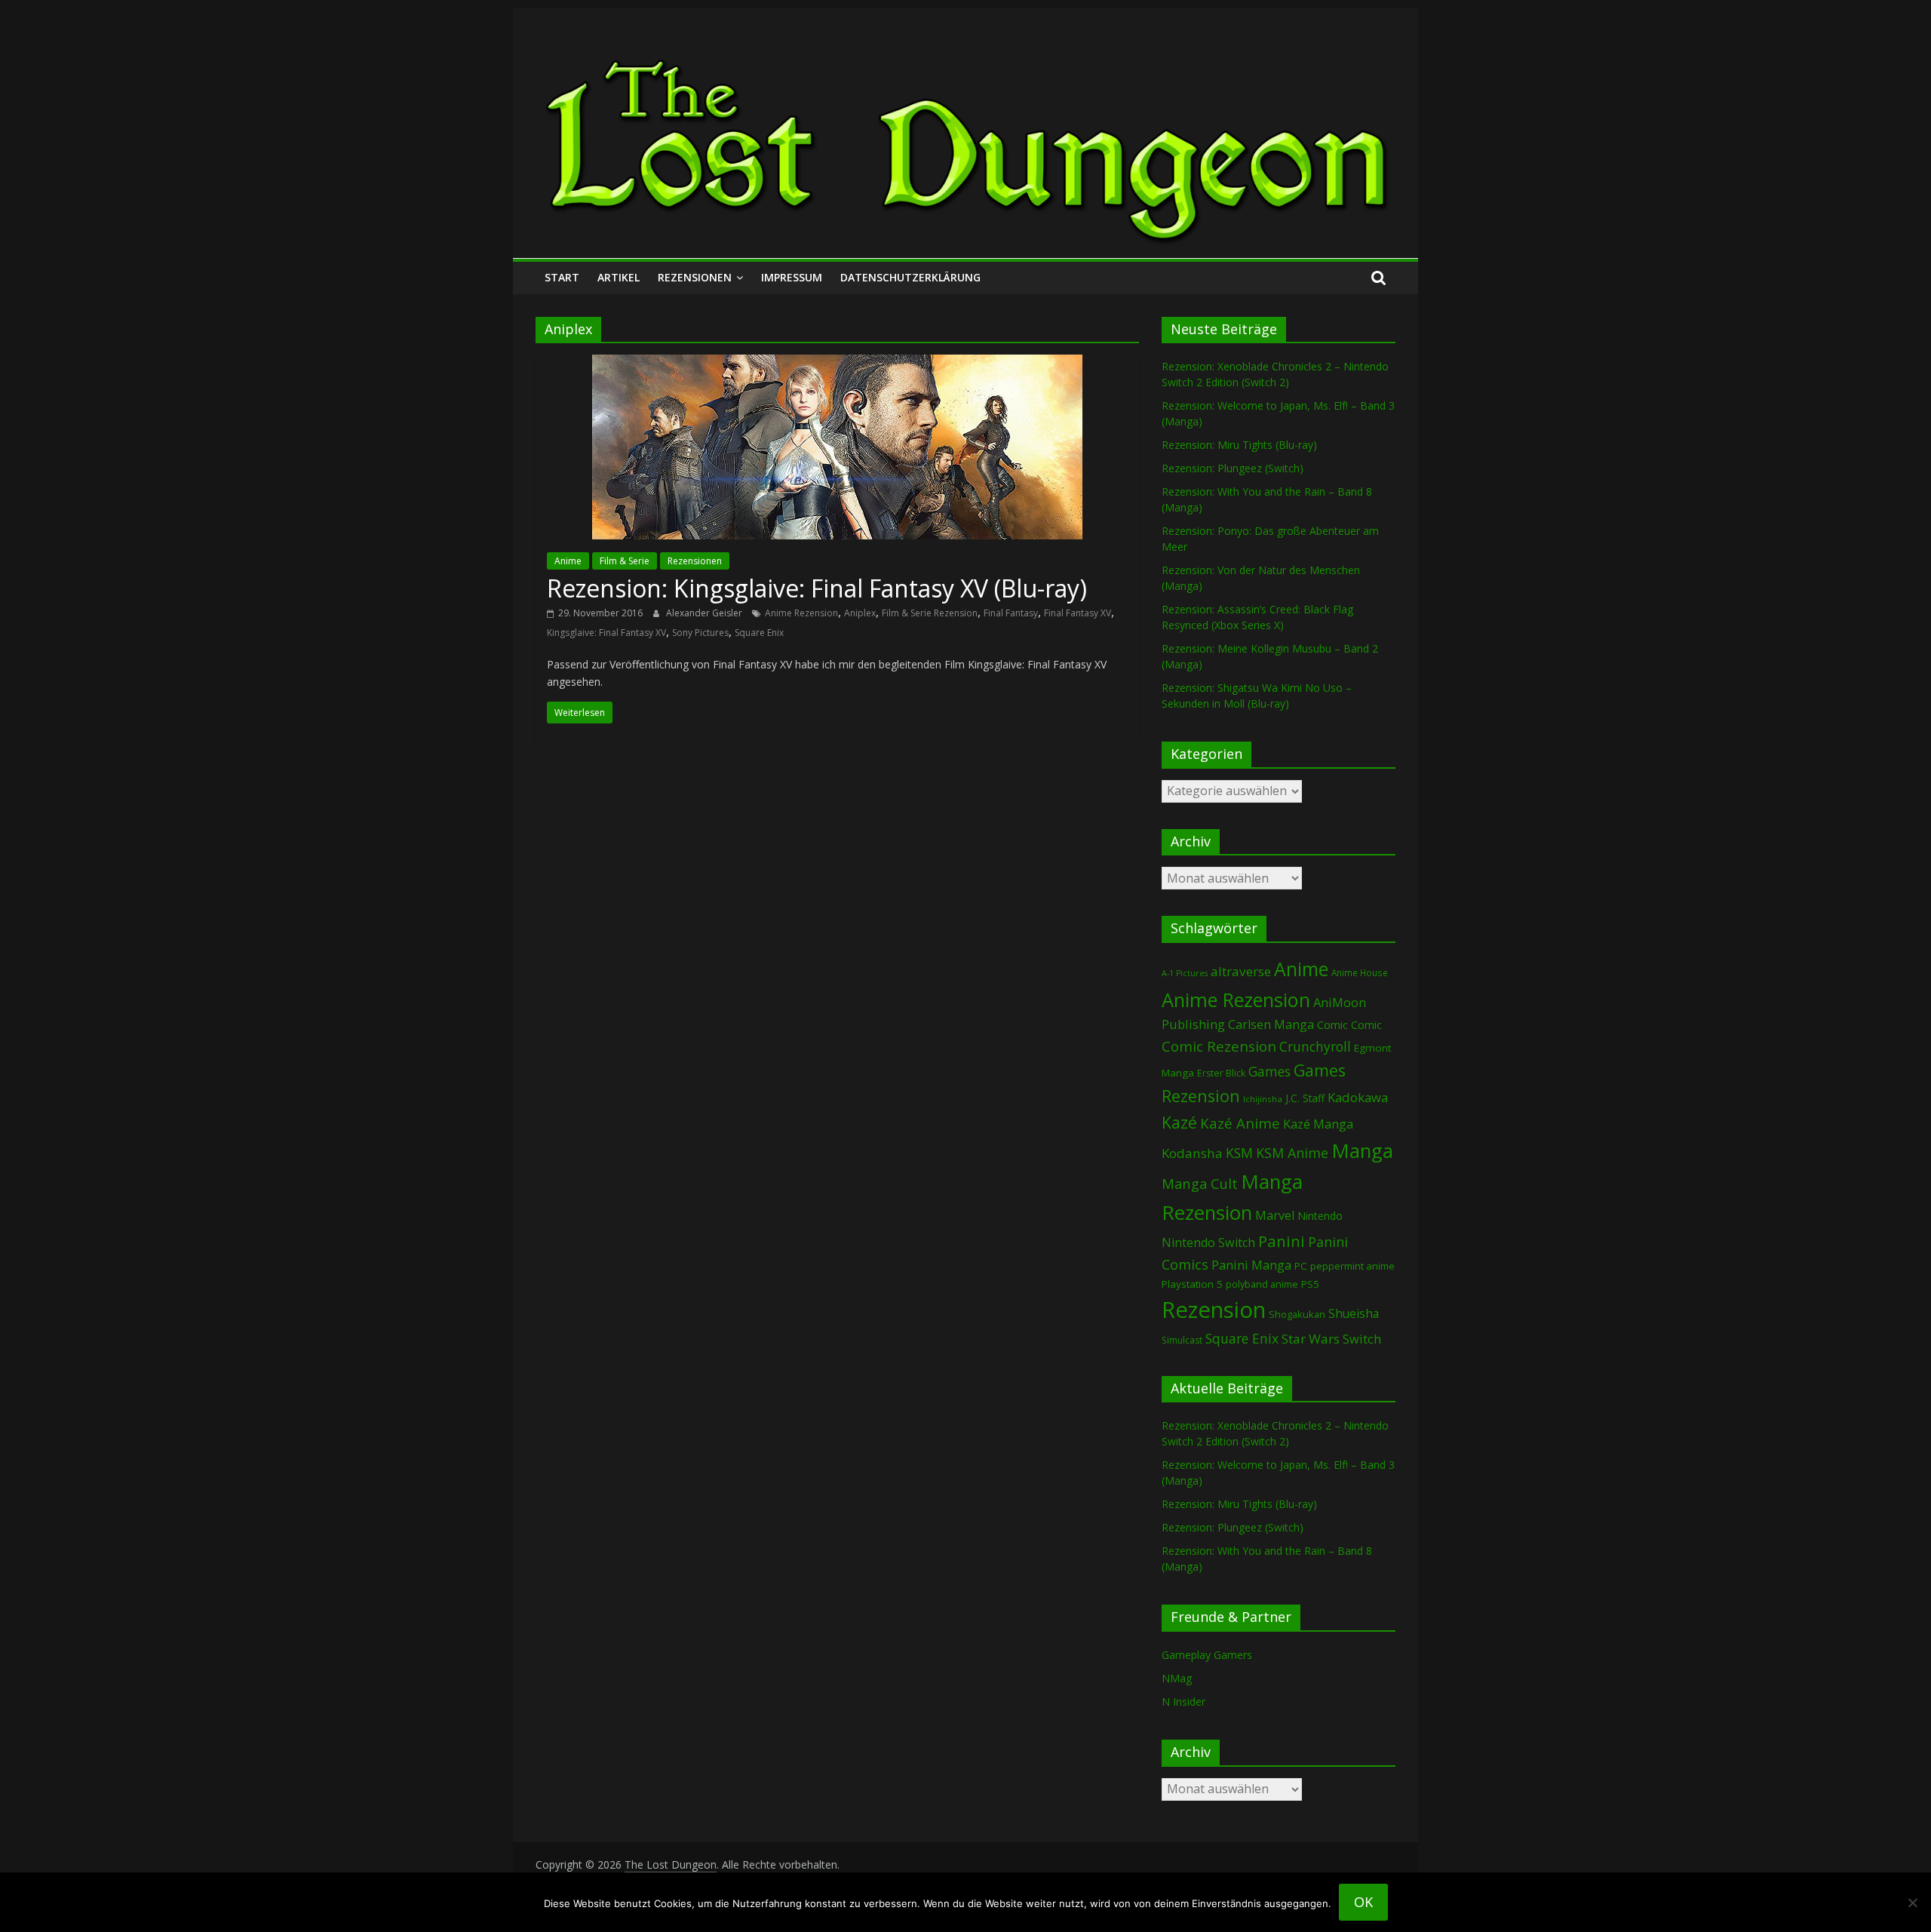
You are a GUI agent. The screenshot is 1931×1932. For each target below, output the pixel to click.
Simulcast (1182, 1340)
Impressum (792, 277)
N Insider (1183, 1702)
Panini (1282, 1241)
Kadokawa (1358, 1097)
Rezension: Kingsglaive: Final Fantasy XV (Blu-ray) (817, 588)
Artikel (619, 277)
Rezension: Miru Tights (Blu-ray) (1239, 445)
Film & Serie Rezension (930, 613)
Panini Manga (1251, 1265)
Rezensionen (695, 277)
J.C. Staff (1305, 1098)
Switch (1362, 1339)
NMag (1177, 1678)
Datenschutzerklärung (910, 277)
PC (1301, 1266)
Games (1269, 1071)
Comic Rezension (1219, 1046)
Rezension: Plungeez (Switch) (1233, 468)
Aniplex (860, 613)
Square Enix (759, 633)
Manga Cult (1200, 1183)
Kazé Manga (1318, 1124)
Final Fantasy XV (1078, 613)
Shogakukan (1297, 1314)
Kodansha (1192, 1153)
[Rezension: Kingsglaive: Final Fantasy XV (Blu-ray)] (837, 364)
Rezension (1214, 1310)
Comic (1332, 1024)
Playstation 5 (1192, 1284)
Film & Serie (625, 561)
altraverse (1241, 971)
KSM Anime (1292, 1153)
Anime (568, 561)
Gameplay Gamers (1207, 1655)
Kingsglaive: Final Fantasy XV (606, 633)
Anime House (1360, 973)
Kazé (1179, 1122)
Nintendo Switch (1208, 1242)
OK (1363, 1902)
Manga (1362, 1151)
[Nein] (1912, 1903)
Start (562, 277)
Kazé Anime (1240, 1123)
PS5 (1310, 1284)
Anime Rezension (801, 613)
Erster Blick (1221, 1073)
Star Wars (1311, 1339)
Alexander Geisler (705, 613)
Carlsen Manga (1271, 1024)
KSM (1239, 1153)
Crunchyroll (1315, 1047)
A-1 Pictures (1185, 973)
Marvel (1275, 1215)
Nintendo (1320, 1216)
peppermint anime (1352, 1266)
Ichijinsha (1263, 1099)
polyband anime (1262, 1284)
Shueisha (1354, 1313)
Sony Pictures (700, 633)
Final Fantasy (1011, 613)
